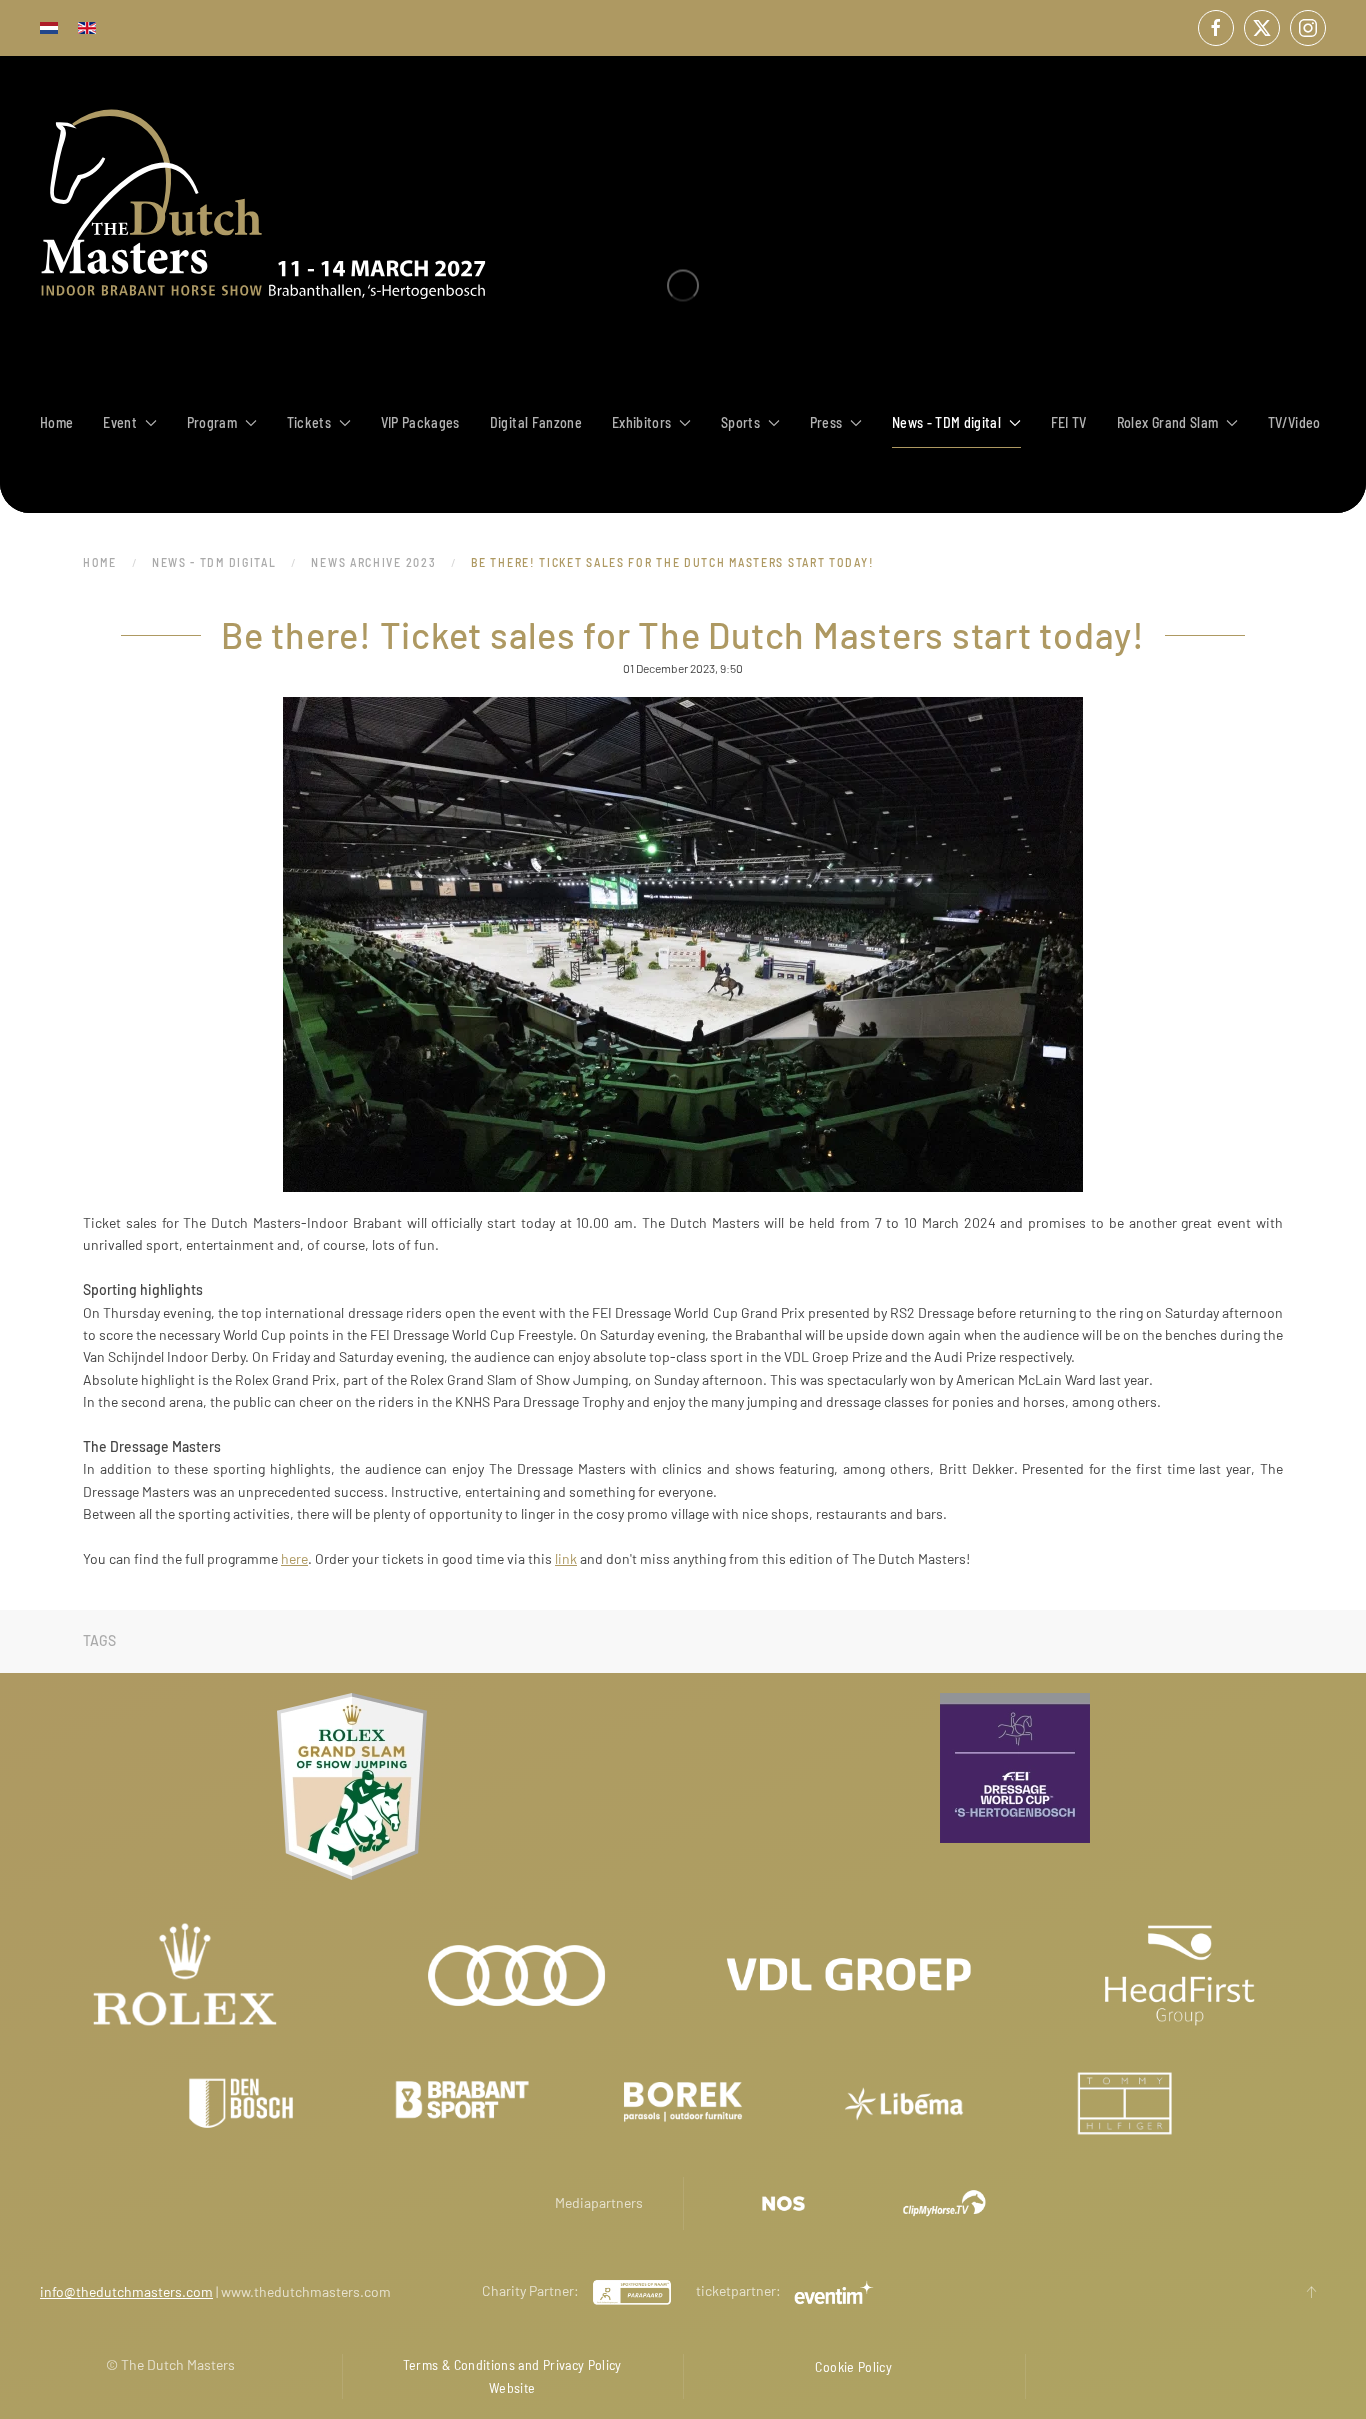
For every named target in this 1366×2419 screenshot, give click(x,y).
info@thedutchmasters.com (126, 2291)
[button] (1311, 2292)
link (566, 1558)
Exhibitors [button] (642, 422)
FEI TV (1069, 422)
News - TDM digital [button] (946, 422)
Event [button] (120, 422)
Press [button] (826, 422)
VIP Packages (420, 422)
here (294, 1558)
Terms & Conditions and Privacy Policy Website (512, 2375)
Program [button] (212, 422)
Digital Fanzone (536, 422)
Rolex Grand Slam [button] (1168, 422)
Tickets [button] (309, 422)
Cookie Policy (853, 2366)
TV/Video (1294, 422)
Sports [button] (740, 422)
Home (56, 422)
